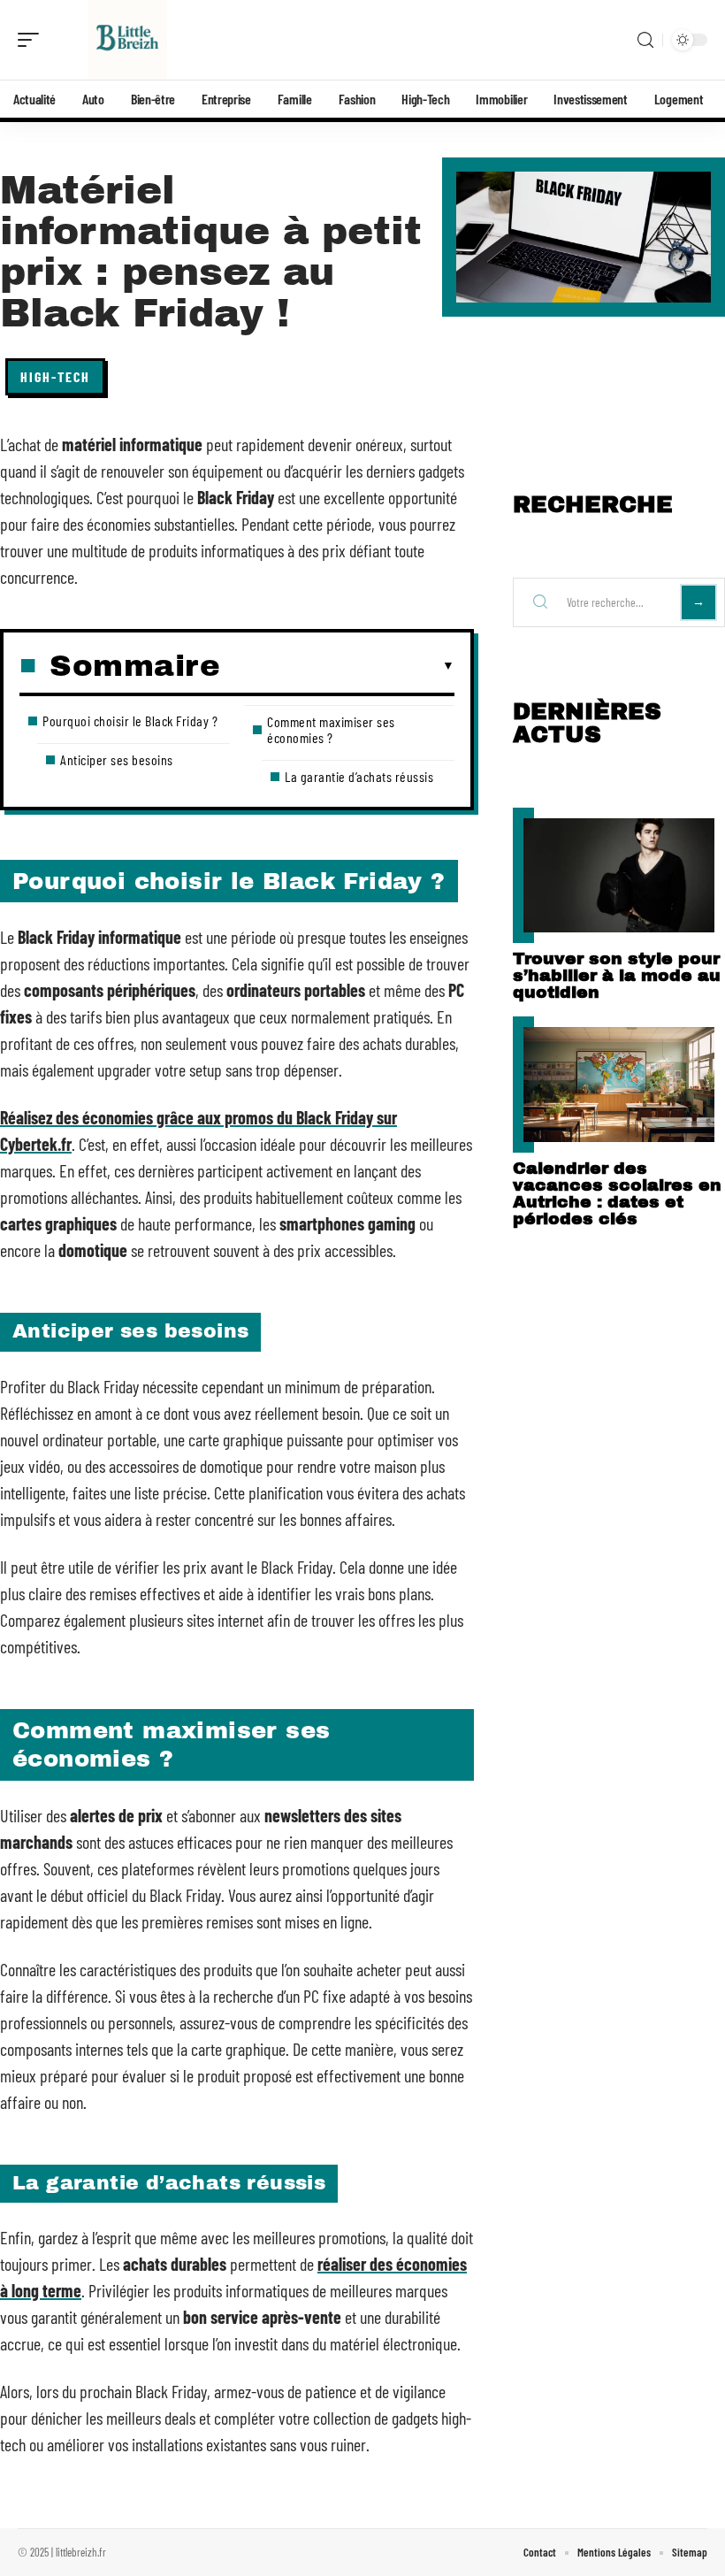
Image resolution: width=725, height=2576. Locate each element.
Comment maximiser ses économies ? (331, 729)
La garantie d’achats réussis (359, 776)
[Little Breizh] (127, 40)
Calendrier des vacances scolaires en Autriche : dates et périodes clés (617, 1193)
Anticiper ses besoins (117, 759)
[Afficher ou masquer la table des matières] (337, 666)
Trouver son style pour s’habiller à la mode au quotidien (617, 975)
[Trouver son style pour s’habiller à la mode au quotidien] (619, 875)
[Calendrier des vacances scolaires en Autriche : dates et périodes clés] (619, 1084)
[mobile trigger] (33, 40)
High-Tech (55, 376)
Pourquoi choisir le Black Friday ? (130, 721)
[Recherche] (645, 40)
